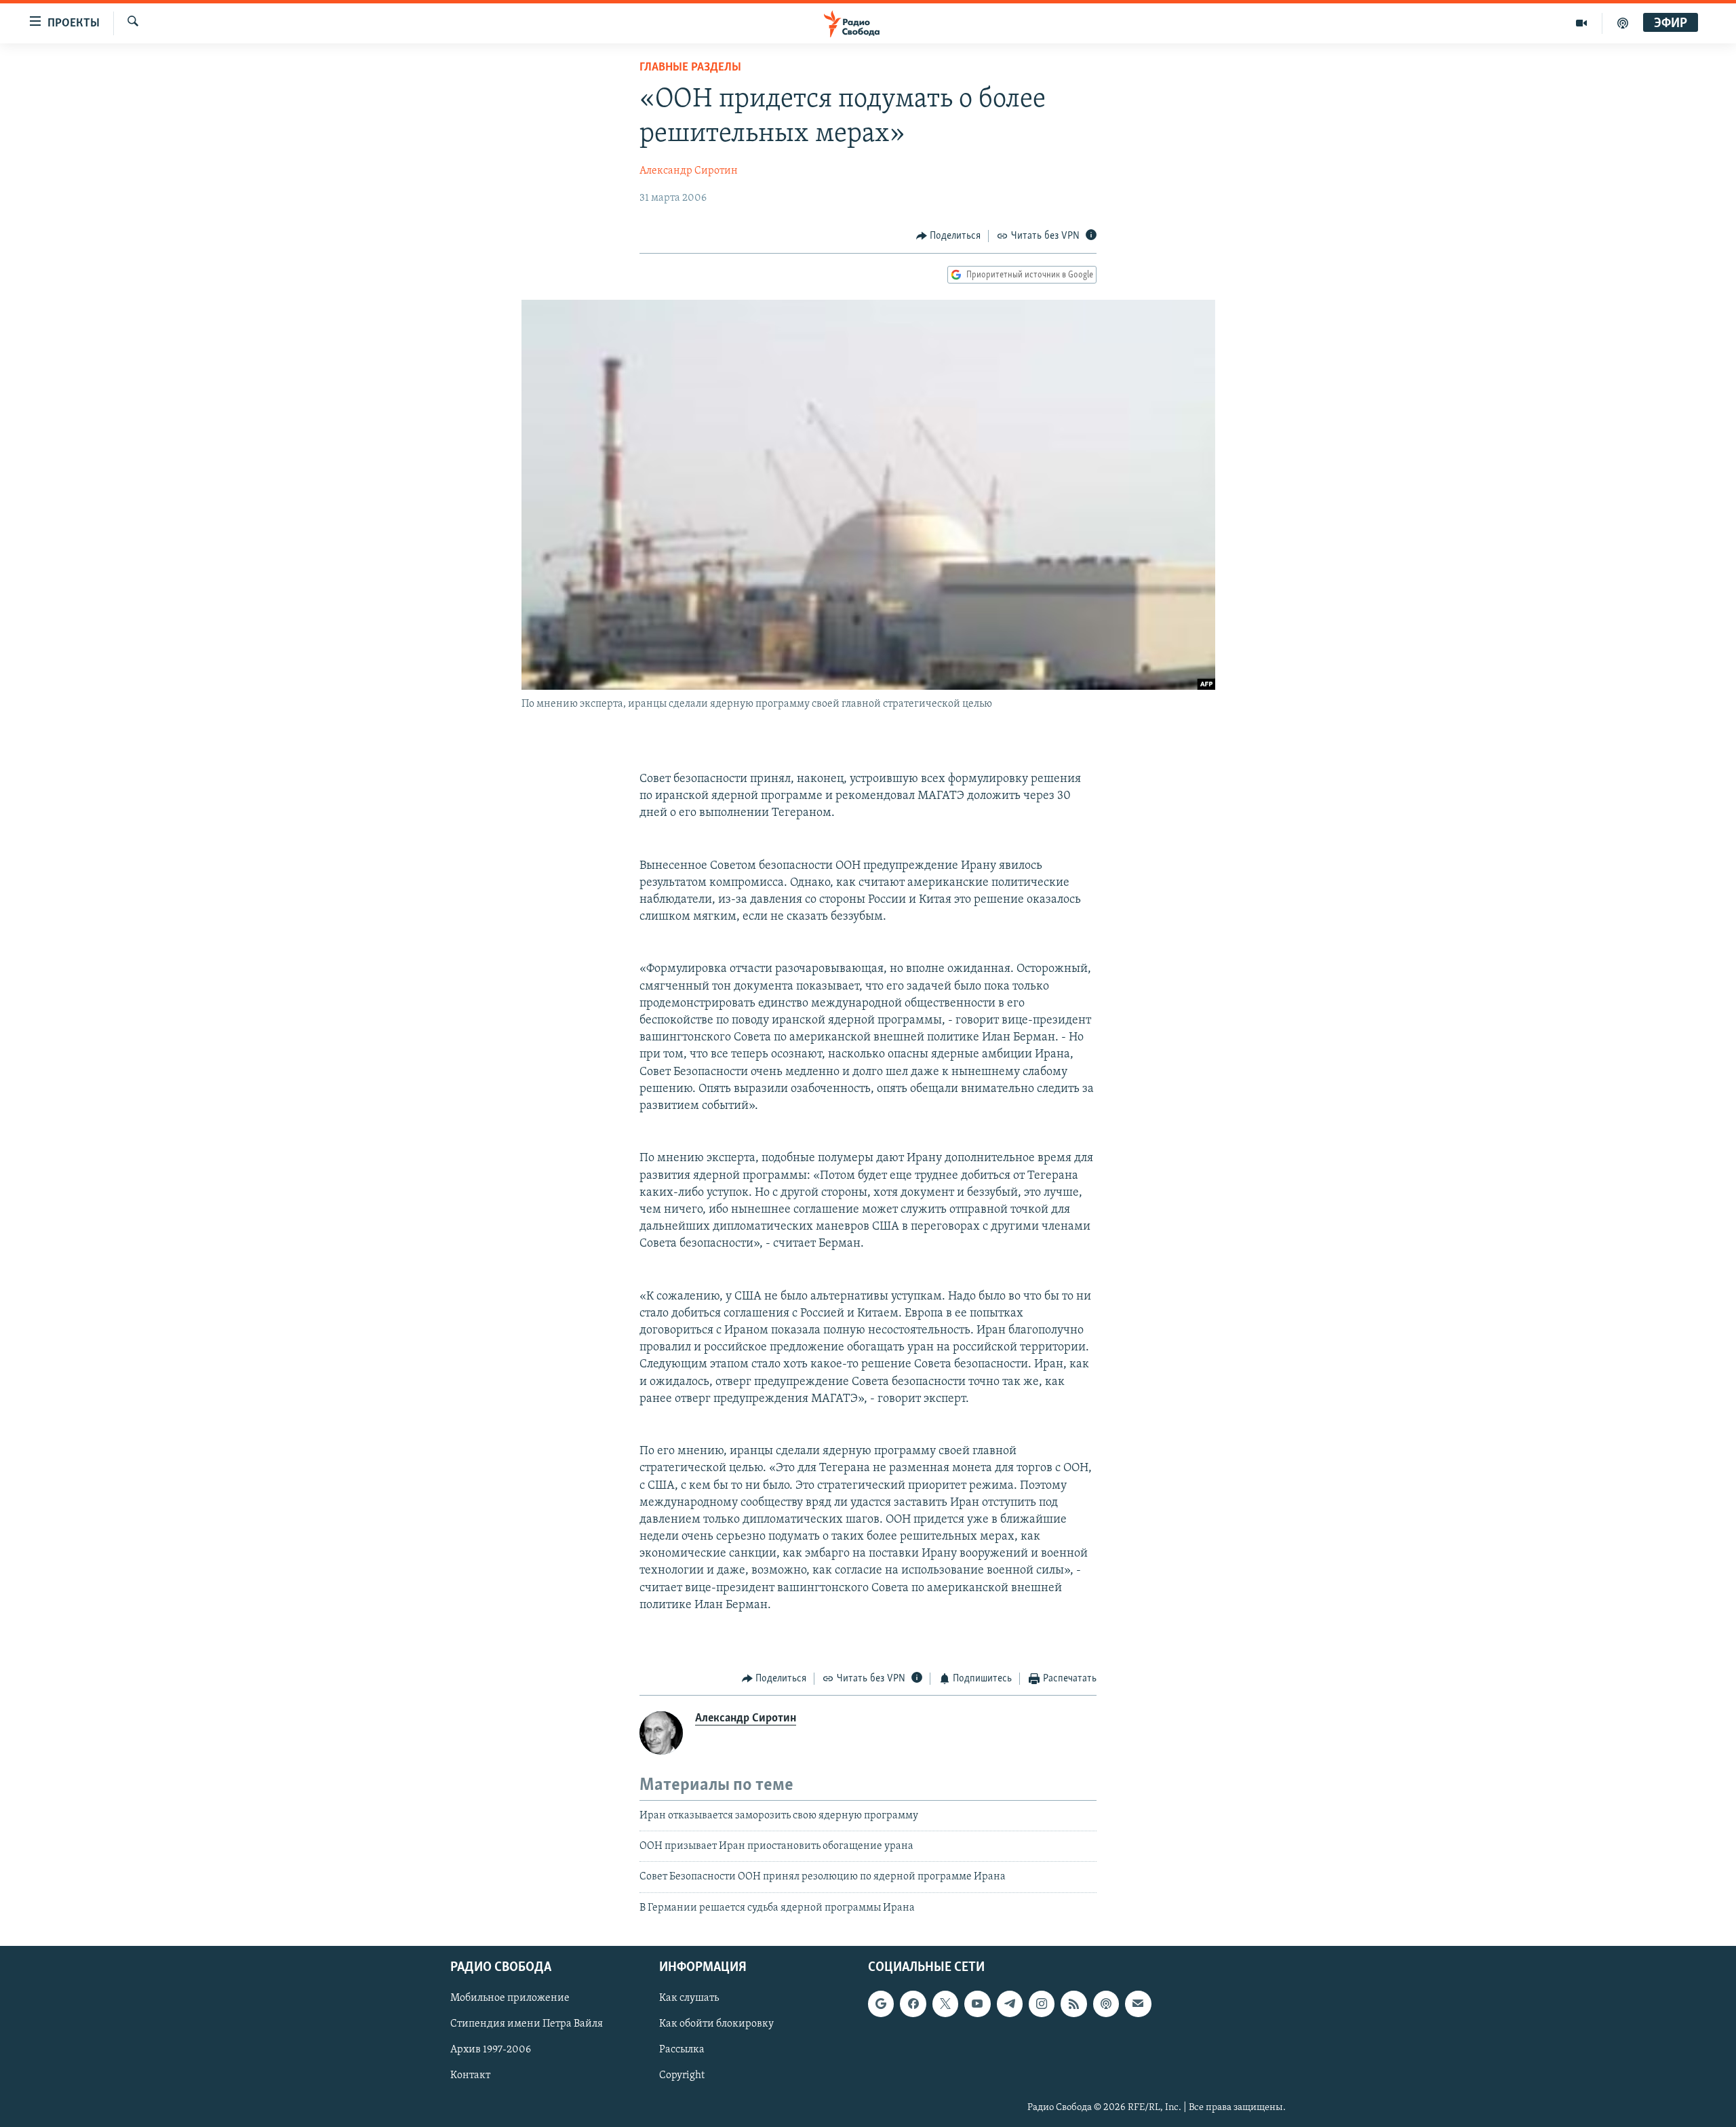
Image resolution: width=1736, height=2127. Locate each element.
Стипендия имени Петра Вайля (527, 2025)
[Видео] (1582, 23)
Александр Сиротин (689, 171)
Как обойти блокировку (716, 2025)
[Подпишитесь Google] (881, 2004)
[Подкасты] (1106, 2004)
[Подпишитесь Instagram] (1042, 2004)
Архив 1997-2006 (491, 2050)
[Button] (949, 236)
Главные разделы (690, 68)
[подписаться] (1138, 2004)
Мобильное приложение (510, 1999)
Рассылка (682, 2050)
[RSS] (1073, 2004)
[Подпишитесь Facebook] (913, 2004)
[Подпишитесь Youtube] (977, 2004)
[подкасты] (1623, 23)
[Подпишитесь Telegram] (1010, 2004)
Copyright (682, 2076)
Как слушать (689, 1999)
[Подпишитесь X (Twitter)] (945, 2004)
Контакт (470, 2076)
